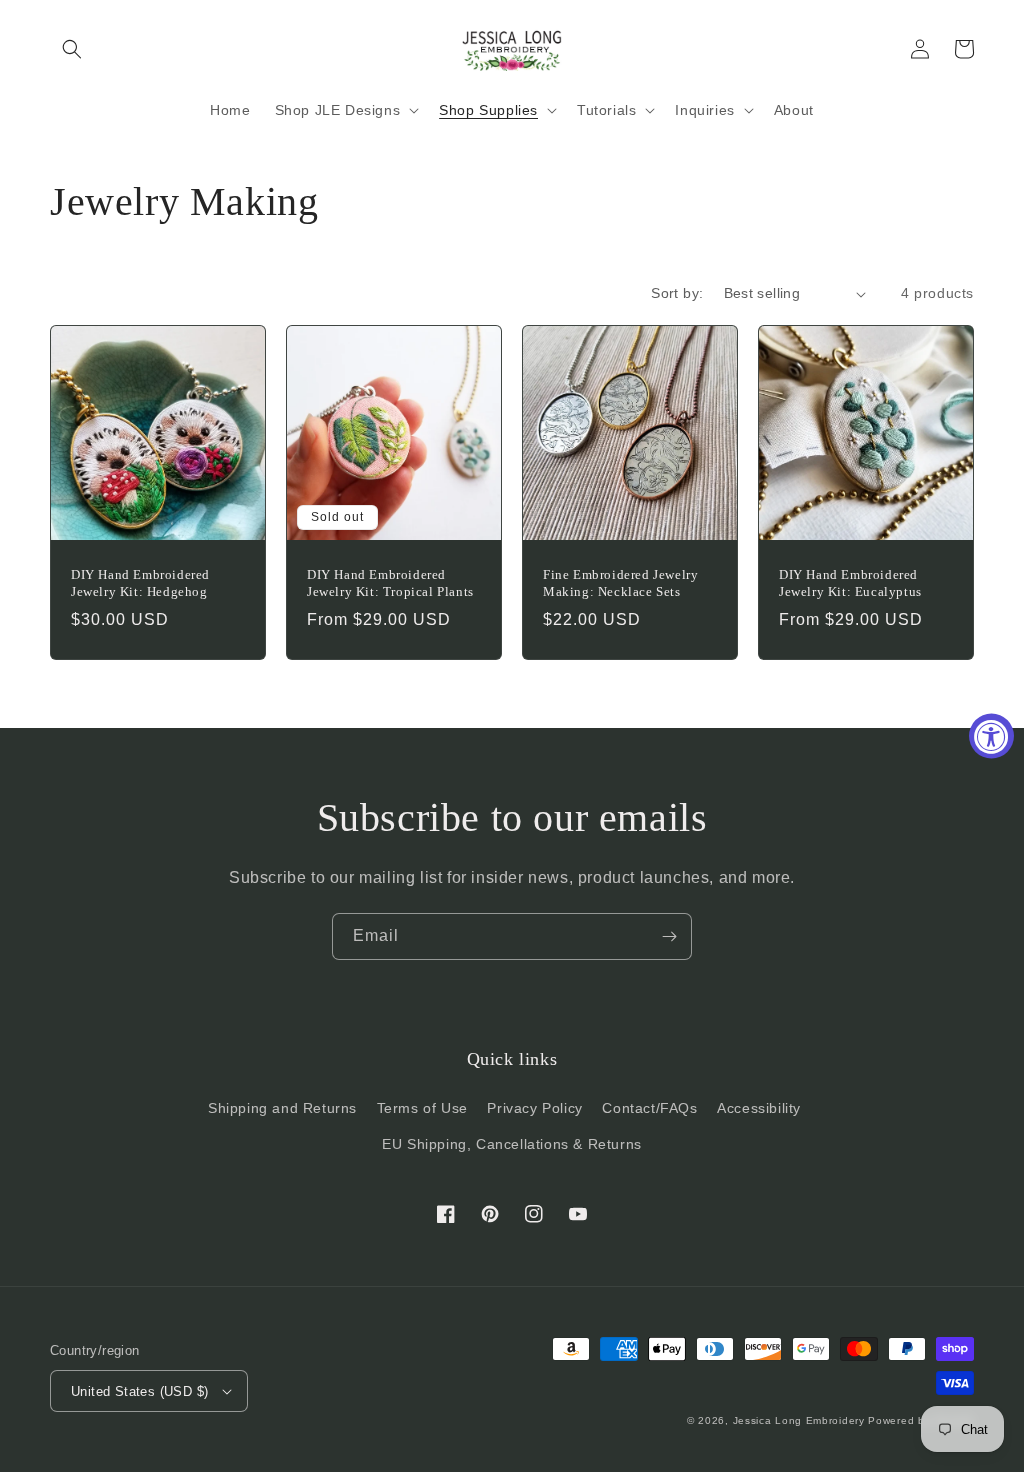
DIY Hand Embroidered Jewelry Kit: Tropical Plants (390, 583)
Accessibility (759, 1108)
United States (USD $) (139, 1391)
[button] (72, 49)
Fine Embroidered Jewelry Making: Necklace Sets (620, 583)
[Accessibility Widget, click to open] (991, 736)
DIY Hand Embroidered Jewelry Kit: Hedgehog (140, 583)
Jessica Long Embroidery (799, 1420)
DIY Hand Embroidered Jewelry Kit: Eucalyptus (850, 583)
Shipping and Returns (282, 1108)
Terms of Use (422, 1108)
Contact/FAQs (649, 1108)
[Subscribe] (669, 936)
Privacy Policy (534, 1108)
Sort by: (677, 293)
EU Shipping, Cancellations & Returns (512, 1144)
